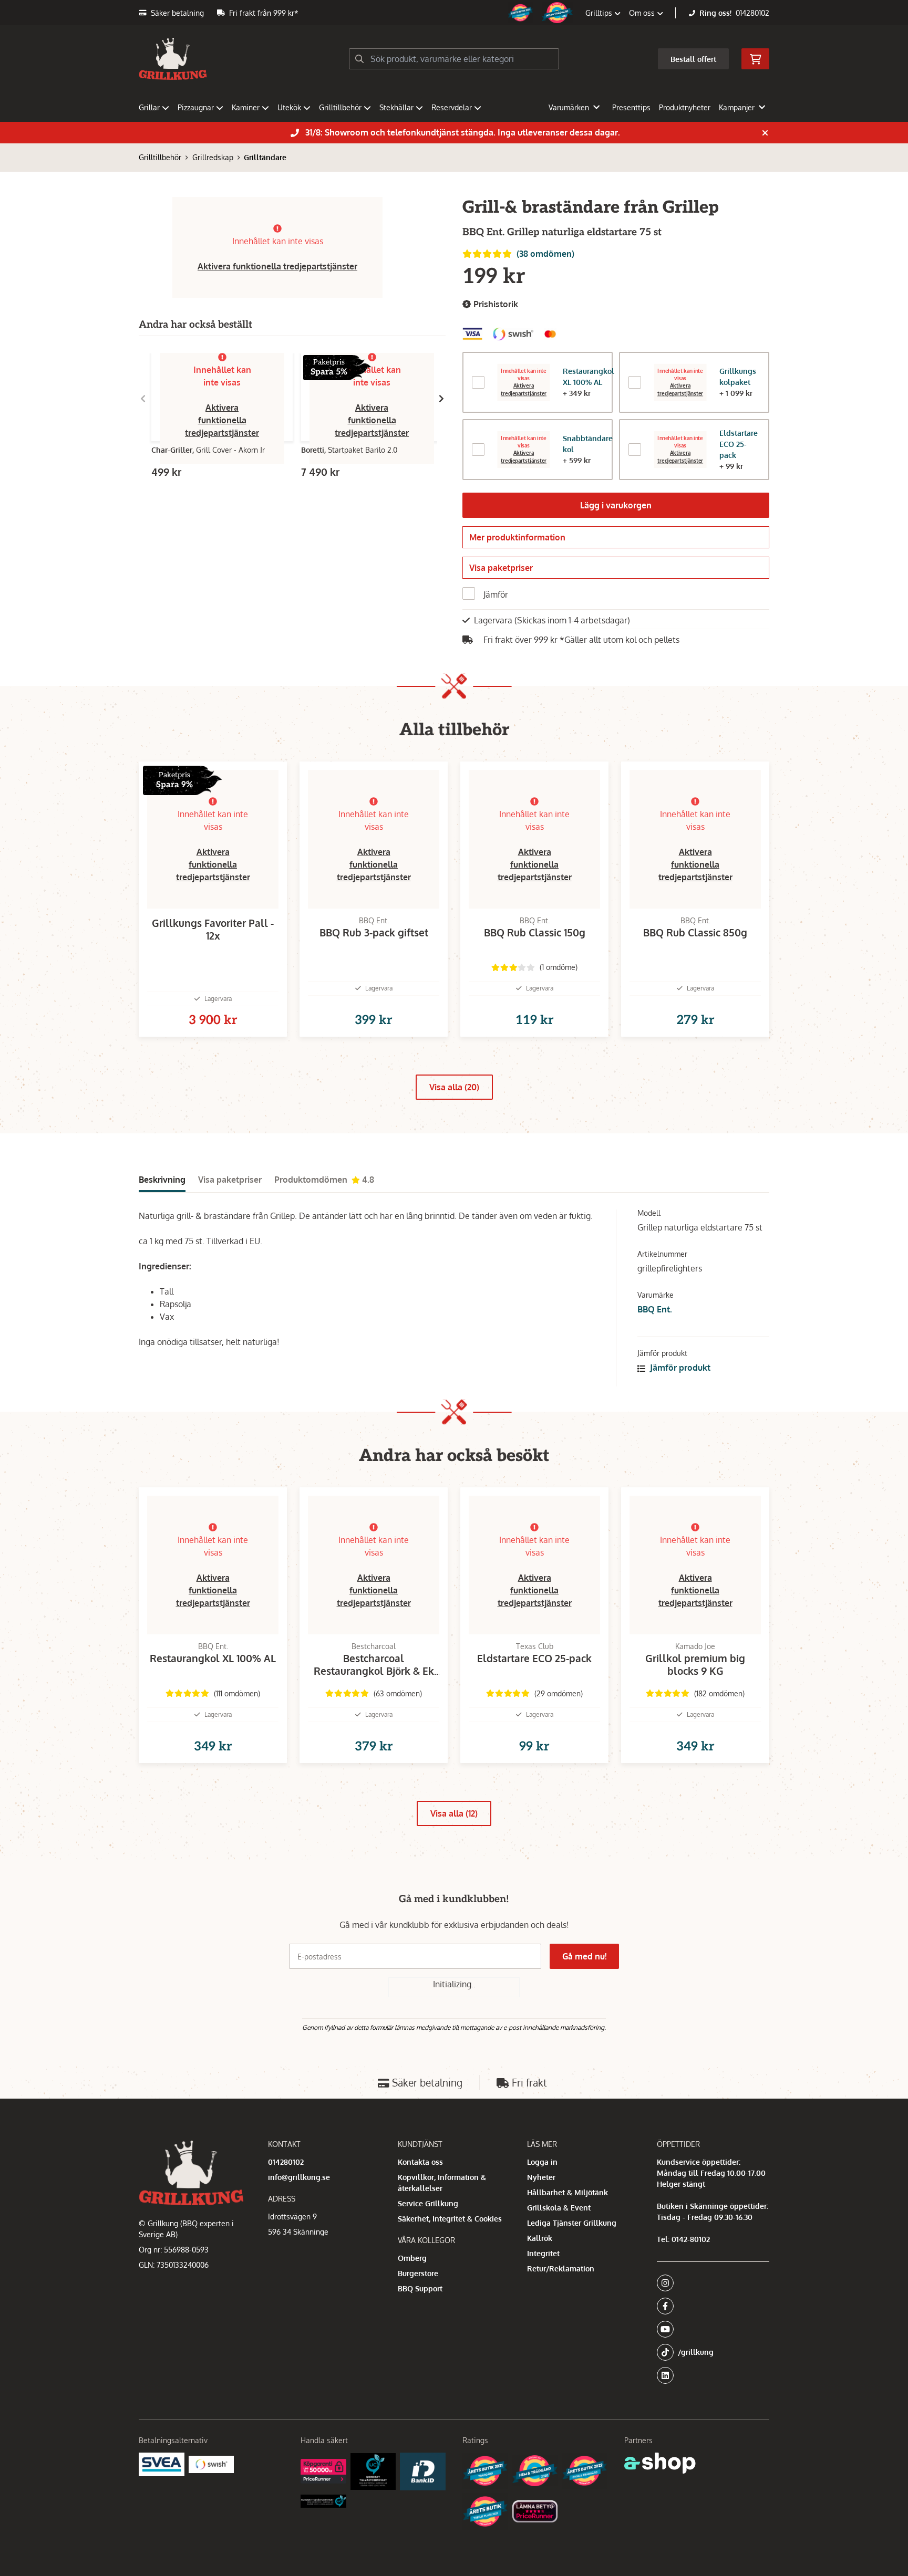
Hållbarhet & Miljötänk (567, 2192)
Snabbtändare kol (588, 444)
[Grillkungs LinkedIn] (713, 2375)
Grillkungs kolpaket (738, 377)
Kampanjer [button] (737, 107)
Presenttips (631, 107)
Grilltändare (265, 157)
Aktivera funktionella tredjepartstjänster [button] (277, 266)
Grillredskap (213, 157)
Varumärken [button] (569, 107)
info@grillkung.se (299, 2177)
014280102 (752, 13)
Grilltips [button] (600, 13)
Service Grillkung (428, 2203)
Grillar (149, 107)
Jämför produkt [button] (679, 1368)
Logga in (542, 2162)
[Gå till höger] (441, 399)
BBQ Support (420, 2288)
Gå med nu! (584, 1956)
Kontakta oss (420, 2162)
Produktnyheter (685, 107)
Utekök (289, 107)
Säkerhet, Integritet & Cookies (450, 2219)
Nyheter (541, 2177)
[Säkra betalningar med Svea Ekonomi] (162, 2464)
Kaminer (246, 107)
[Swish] (211, 2464)
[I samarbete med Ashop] (660, 2463)
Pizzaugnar (196, 107)
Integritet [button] (543, 2253)
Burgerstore (418, 2273)
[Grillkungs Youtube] (710, 2329)
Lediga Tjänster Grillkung (572, 2223)
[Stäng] (765, 133)
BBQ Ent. (655, 1309)
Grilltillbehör (340, 107)
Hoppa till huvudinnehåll (450, 14)
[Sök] (359, 59)
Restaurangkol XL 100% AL (589, 377)
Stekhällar (396, 107)
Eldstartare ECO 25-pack (739, 444)
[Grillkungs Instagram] (710, 2283)
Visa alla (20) (454, 1087)
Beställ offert (693, 59)
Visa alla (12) (454, 1813)
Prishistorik (495, 304)
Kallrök (540, 2238)
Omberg (412, 2258)
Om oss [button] (643, 13)
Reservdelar (452, 107)
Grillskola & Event (559, 2208)
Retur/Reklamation (561, 2269)
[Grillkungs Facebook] (710, 2306)
